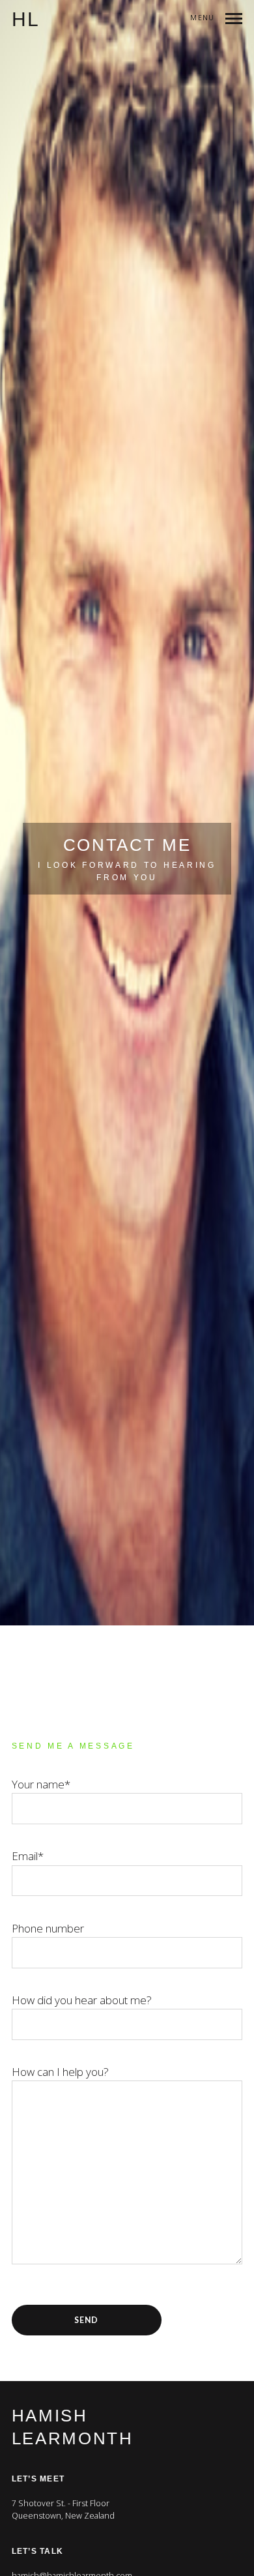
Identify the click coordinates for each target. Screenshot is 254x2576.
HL (26, 20)
